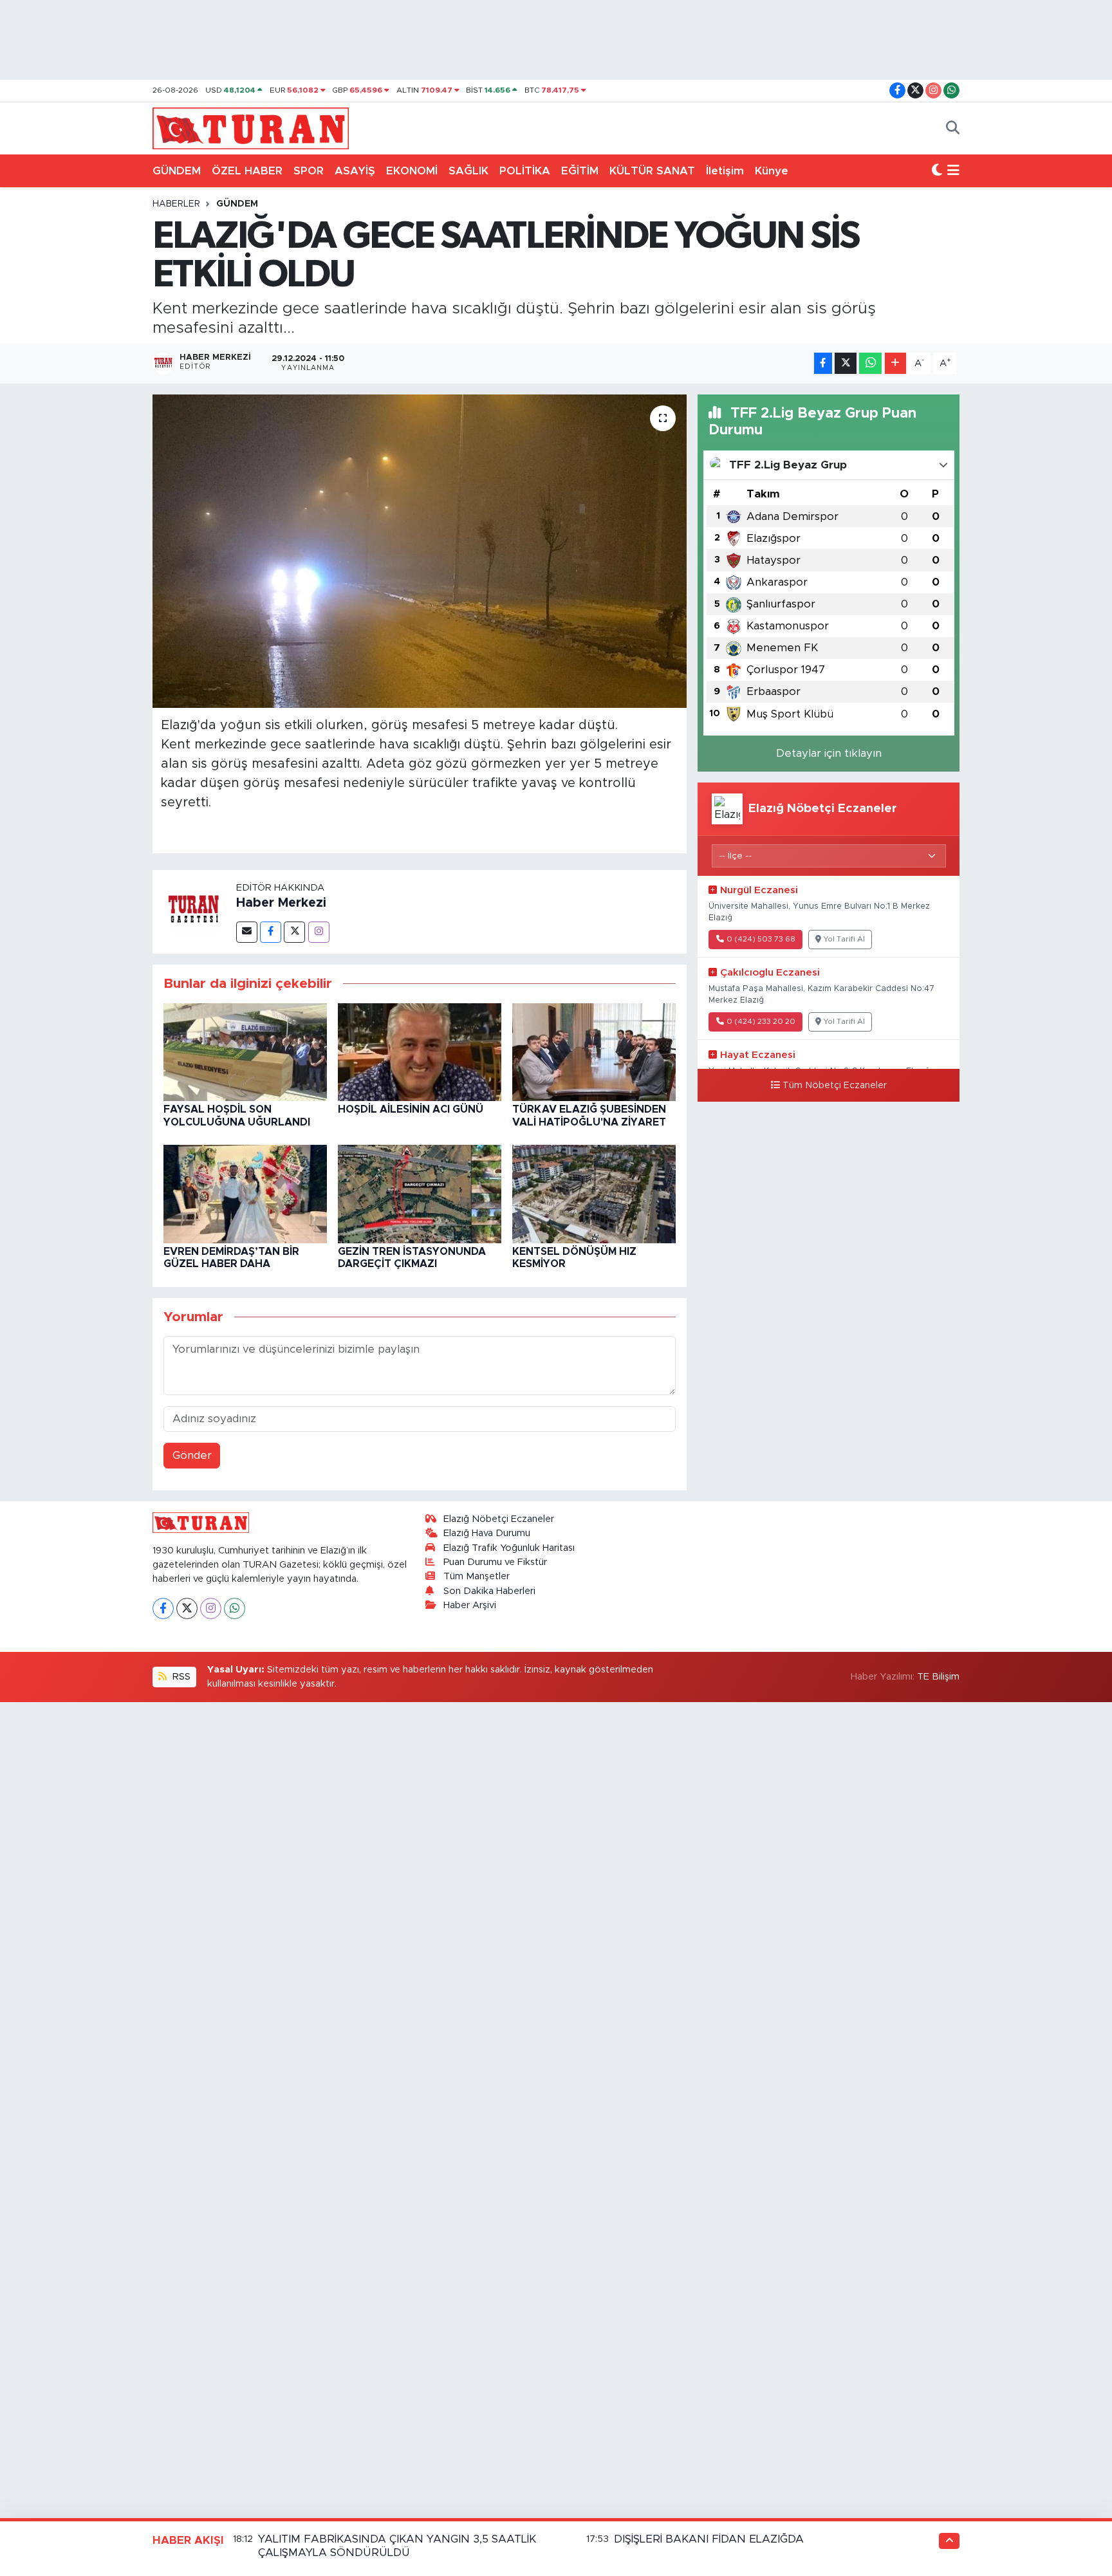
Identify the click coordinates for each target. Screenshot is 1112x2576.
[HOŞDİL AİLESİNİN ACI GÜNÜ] (420, 1051)
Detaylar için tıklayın (829, 753)
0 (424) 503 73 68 (761, 939)
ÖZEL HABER (247, 171)
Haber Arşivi (470, 1605)
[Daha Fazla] (895, 363)
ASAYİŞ (355, 171)
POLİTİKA (525, 171)
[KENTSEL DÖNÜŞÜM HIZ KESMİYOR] (594, 1193)
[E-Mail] (247, 932)
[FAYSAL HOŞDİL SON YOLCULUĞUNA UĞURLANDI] (245, 1051)
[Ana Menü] (953, 171)
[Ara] (953, 129)
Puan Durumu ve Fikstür (495, 1562)
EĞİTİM (580, 171)
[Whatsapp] (235, 1608)
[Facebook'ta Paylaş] (823, 363)
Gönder (192, 1455)
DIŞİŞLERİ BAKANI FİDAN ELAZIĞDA (709, 2539)
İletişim (725, 171)
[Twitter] (294, 932)
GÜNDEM (177, 171)
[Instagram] (319, 932)
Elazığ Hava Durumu (487, 1533)
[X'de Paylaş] (846, 363)
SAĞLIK (468, 171)
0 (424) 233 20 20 (761, 1022)
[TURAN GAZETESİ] (251, 127)
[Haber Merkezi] (194, 911)
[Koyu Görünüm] (937, 171)
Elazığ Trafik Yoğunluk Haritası (509, 1548)
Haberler (176, 204)
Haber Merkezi (281, 903)
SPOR (309, 171)
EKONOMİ (412, 171)
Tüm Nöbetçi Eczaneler (835, 1086)
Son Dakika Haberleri (489, 1591)
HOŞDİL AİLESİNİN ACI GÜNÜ (411, 1109)
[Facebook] (271, 932)
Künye (772, 171)
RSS (180, 1677)
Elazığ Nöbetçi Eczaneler (499, 1519)
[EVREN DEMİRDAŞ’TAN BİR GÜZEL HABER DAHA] (245, 1193)
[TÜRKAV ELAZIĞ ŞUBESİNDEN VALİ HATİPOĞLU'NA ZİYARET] (594, 1051)
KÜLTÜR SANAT (652, 171)
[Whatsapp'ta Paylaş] (870, 363)
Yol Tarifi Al (844, 939)
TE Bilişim (938, 1677)
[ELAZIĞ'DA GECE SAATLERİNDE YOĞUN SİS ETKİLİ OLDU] (420, 551)
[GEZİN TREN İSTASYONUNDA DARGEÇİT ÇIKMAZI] (420, 1193)
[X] (187, 1608)
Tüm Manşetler (477, 1576)
